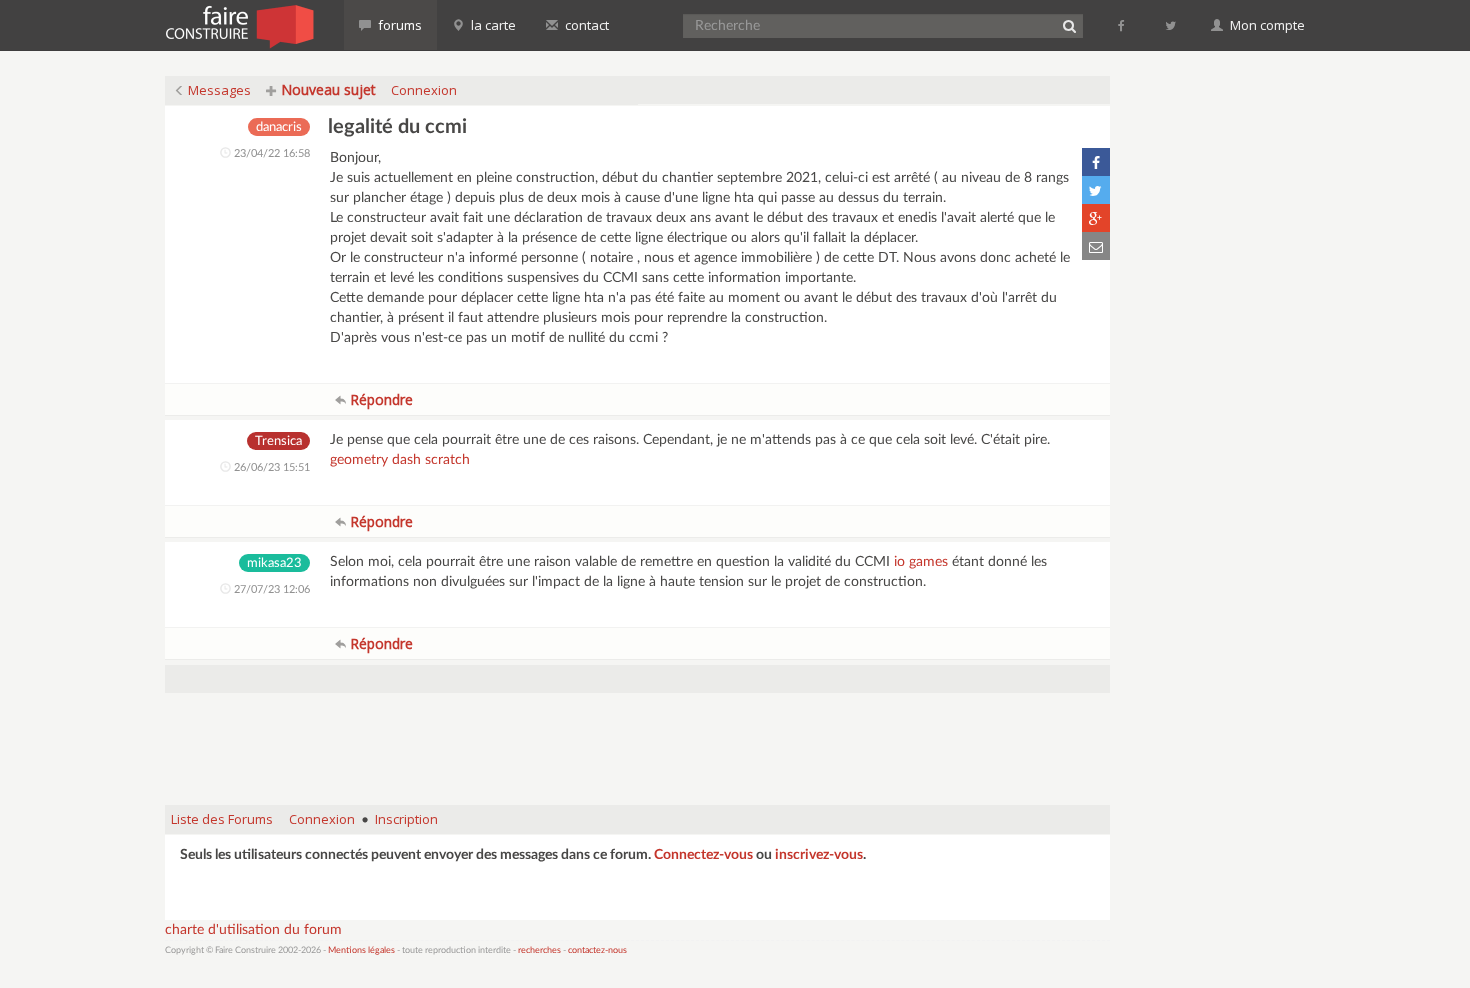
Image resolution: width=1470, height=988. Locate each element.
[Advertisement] (638, 739)
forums (398, 25)
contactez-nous (597, 950)
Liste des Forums (222, 819)
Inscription (406, 819)
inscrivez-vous (819, 855)
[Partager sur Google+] (1096, 218)
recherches (539, 950)
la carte (492, 25)
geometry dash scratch (400, 460)
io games (921, 562)
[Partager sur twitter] (1096, 190)
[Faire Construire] (238, 25)
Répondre (379, 399)
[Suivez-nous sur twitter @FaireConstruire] (1171, 25)
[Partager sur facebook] (1096, 162)
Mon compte (1266, 25)
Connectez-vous (703, 855)
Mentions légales (361, 950)
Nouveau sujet (326, 89)
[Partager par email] (1096, 246)
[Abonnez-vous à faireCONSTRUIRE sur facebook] (1122, 25)
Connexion (424, 90)
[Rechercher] (1069, 26)
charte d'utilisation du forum (253, 930)
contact (585, 25)
